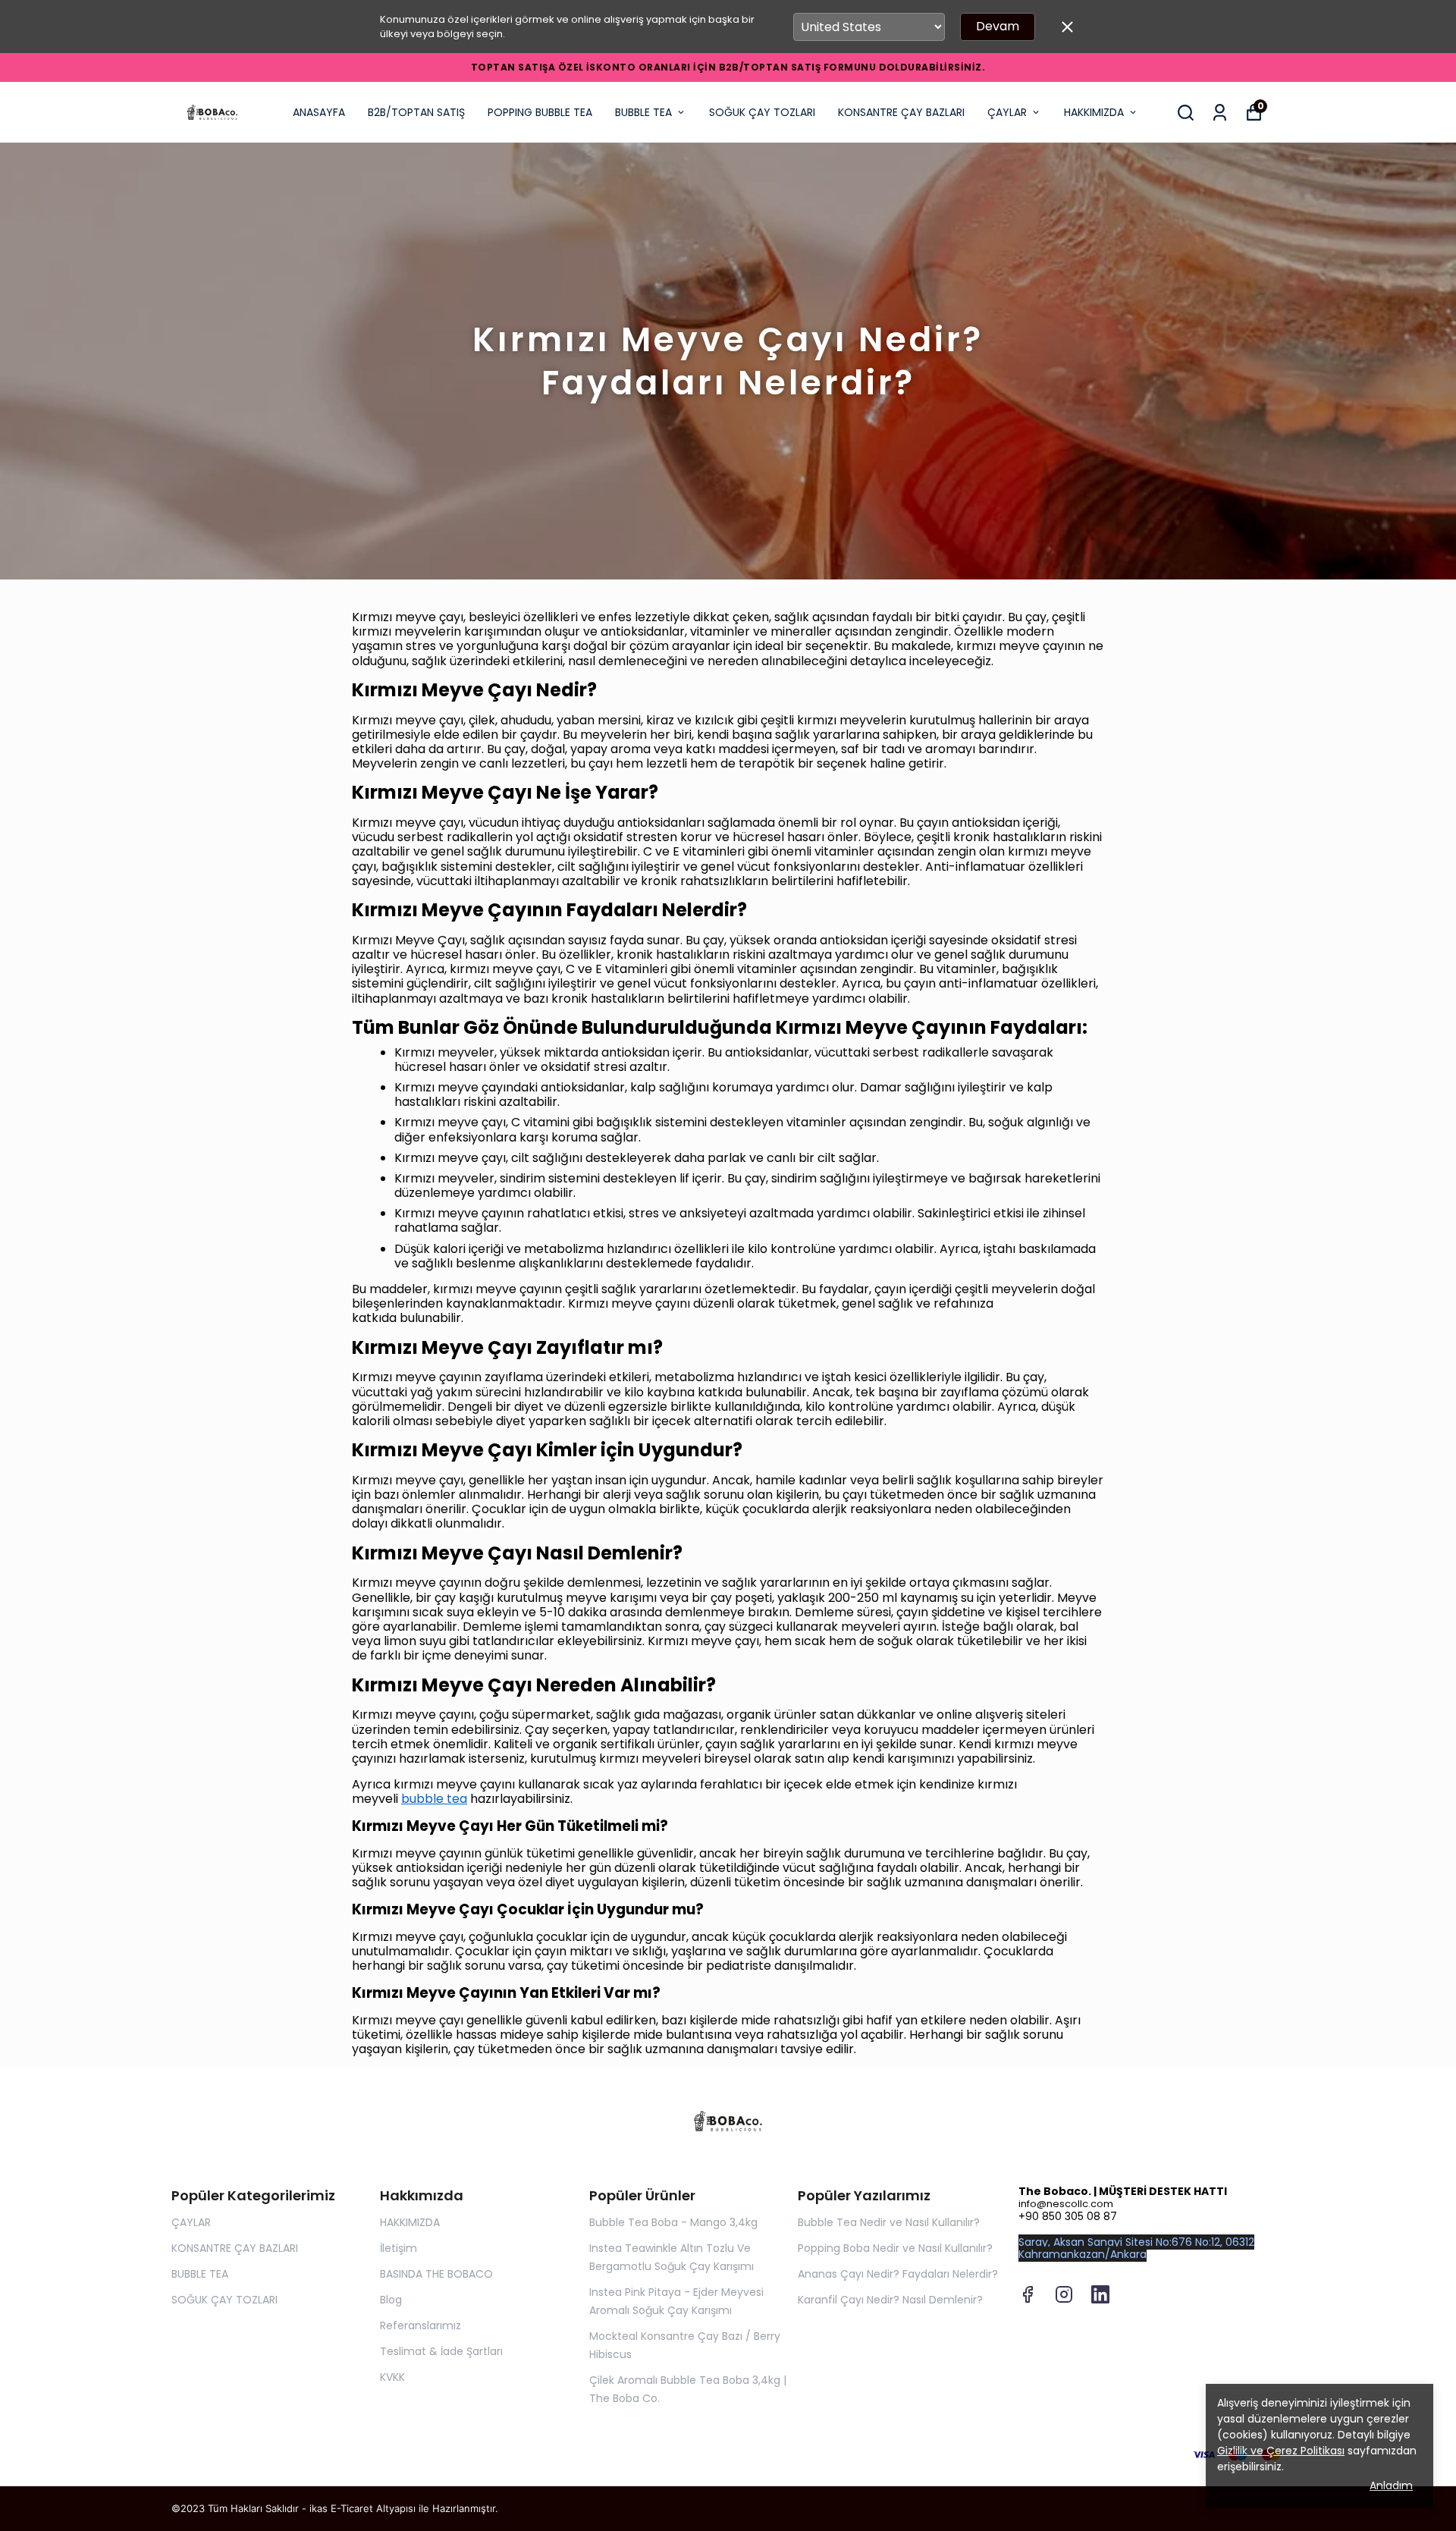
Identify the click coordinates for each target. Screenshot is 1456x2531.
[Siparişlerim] (1220, 113)
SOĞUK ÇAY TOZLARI (762, 112)
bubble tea (434, 1799)
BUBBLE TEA (643, 112)
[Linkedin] (1100, 2294)
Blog (391, 2300)
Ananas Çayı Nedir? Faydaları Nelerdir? (898, 2274)
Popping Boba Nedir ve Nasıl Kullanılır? (895, 2248)
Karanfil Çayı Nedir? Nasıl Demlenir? (890, 2300)
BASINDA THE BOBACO (436, 2274)
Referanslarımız (420, 2325)
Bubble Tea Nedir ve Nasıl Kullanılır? (889, 2222)
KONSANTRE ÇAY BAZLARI (901, 112)
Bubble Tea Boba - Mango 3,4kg (673, 2222)
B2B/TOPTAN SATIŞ (416, 112)
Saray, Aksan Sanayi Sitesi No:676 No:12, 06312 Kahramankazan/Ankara (1136, 2248)
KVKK (392, 2377)
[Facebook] (1028, 2294)
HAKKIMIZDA (1094, 112)
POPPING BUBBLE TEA (540, 112)
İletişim (399, 2248)
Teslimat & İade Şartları (441, 2351)
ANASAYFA (319, 112)
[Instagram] (1064, 2294)
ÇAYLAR (1007, 112)
